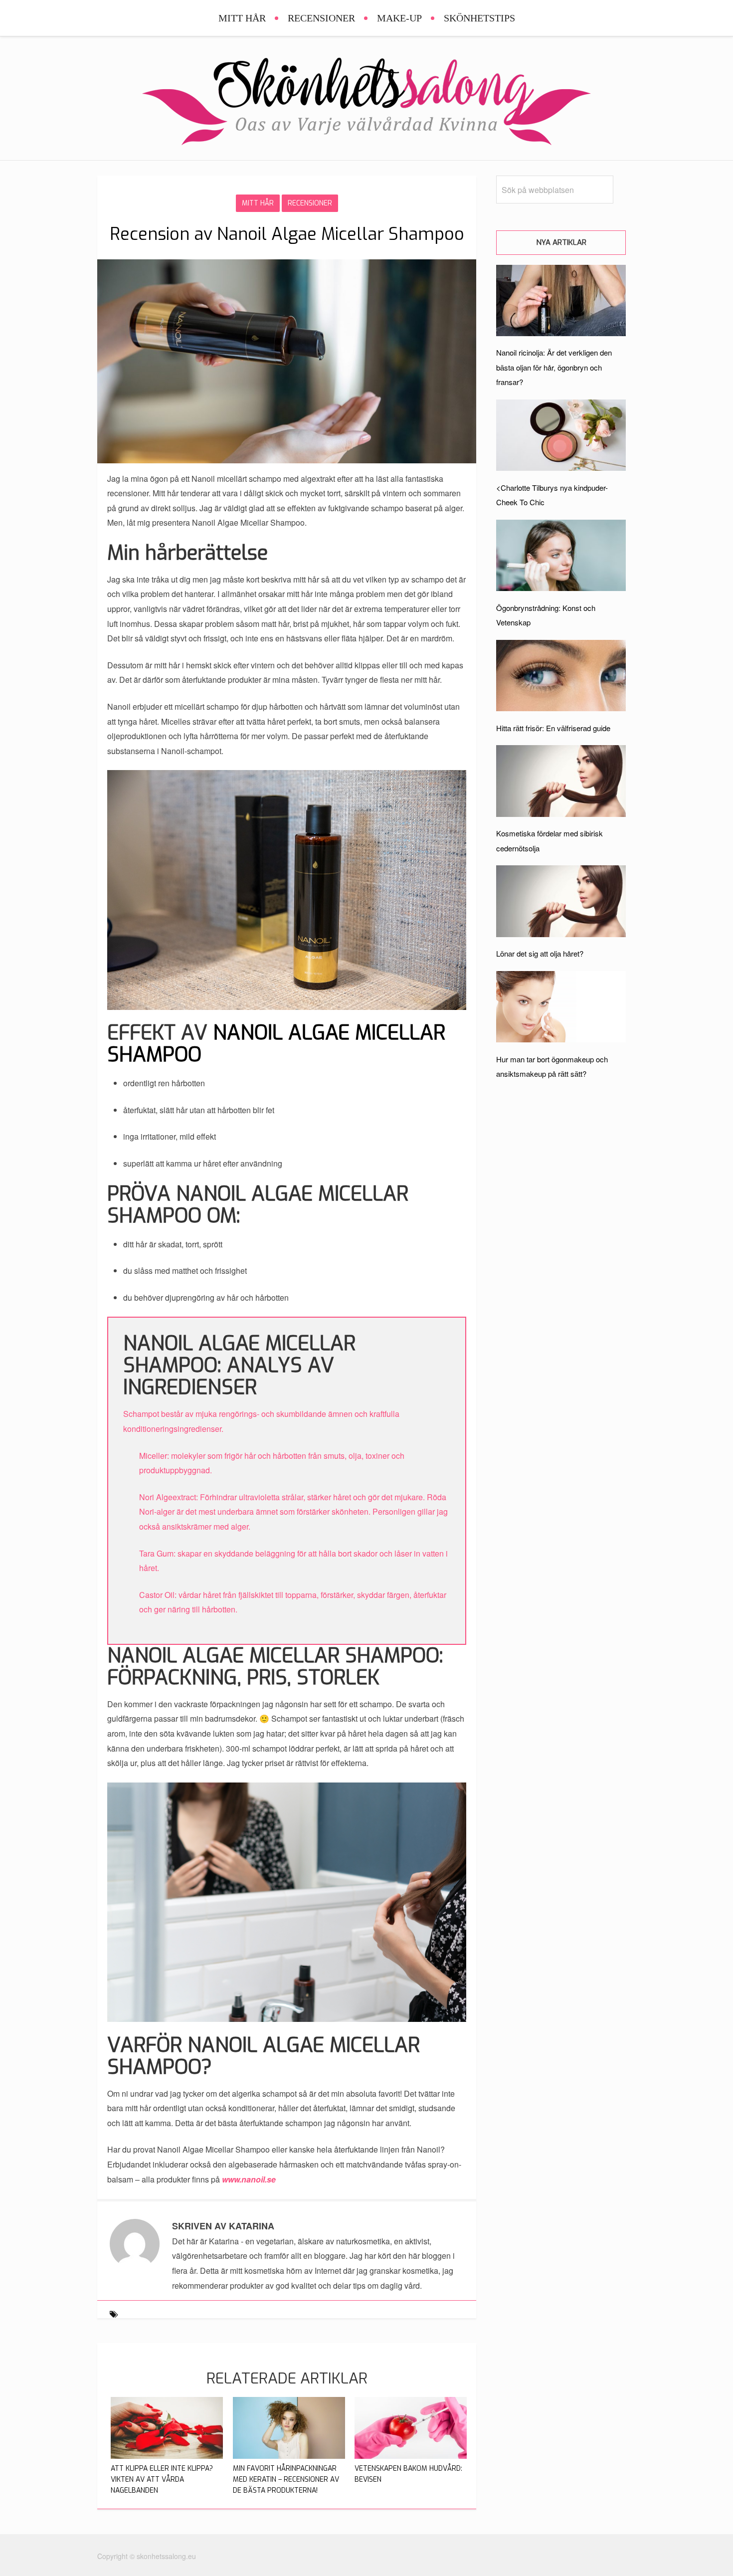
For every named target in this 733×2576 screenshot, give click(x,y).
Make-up (399, 18)
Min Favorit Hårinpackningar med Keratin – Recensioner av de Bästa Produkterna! (286, 2479)
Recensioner (321, 18)
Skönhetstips (479, 18)
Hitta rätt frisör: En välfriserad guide (553, 728)
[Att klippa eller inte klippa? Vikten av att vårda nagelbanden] (167, 2456)
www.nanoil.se (249, 2179)
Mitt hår (242, 18)
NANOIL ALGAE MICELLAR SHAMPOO (276, 1044)
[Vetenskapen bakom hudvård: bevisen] (411, 2456)
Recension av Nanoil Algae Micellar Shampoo (287, 234)
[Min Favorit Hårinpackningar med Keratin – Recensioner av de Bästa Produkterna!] (289, 2456)
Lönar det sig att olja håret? (540, 953)
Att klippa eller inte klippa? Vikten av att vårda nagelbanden (162, 2479)
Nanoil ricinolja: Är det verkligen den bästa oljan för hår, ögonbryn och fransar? (554, 367)
